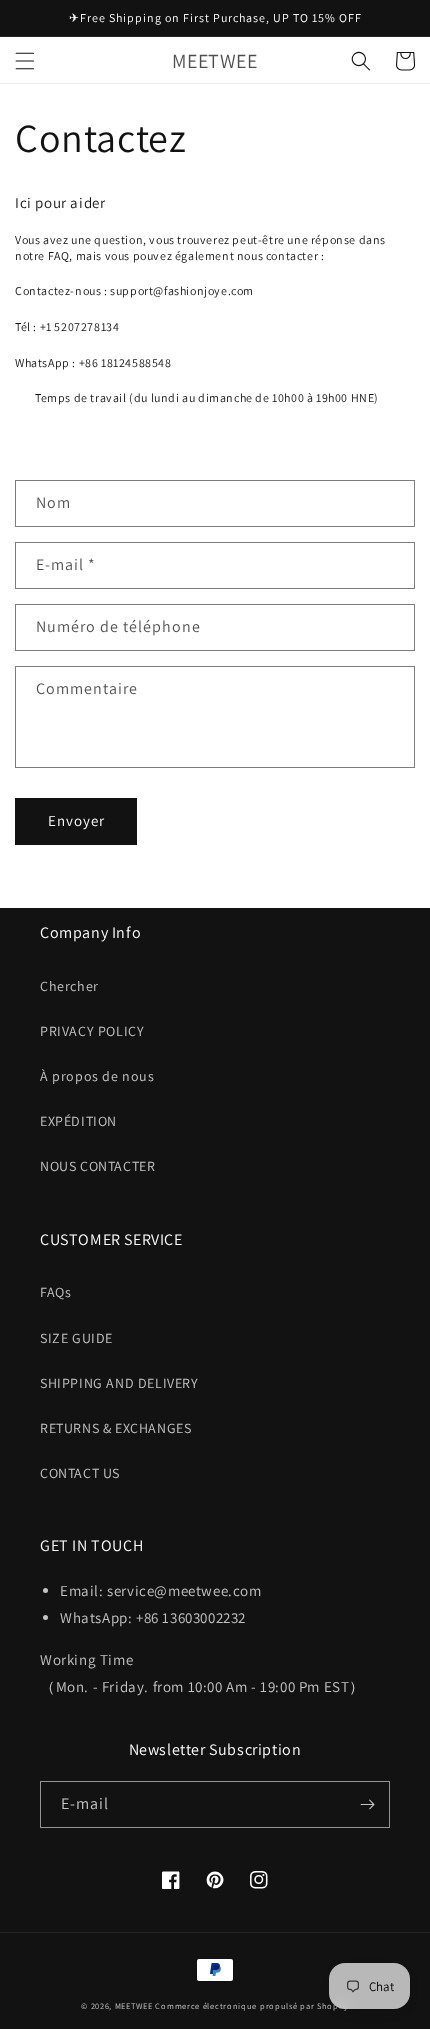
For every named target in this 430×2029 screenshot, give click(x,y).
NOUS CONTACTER (97, 1166)
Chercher (69, 986)
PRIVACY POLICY (92, 1031)
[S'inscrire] (367, 1804)
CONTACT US (80, 1473)
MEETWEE (134, 2005)
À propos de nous (97, 1076)
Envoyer (76, 820)
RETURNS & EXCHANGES (115, 1428)
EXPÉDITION (78, 1121)
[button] (25, 61)
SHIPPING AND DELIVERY (119, 1383)
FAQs (55, 1292)
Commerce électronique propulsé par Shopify (251, 2005)
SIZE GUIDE (76, 1338)
